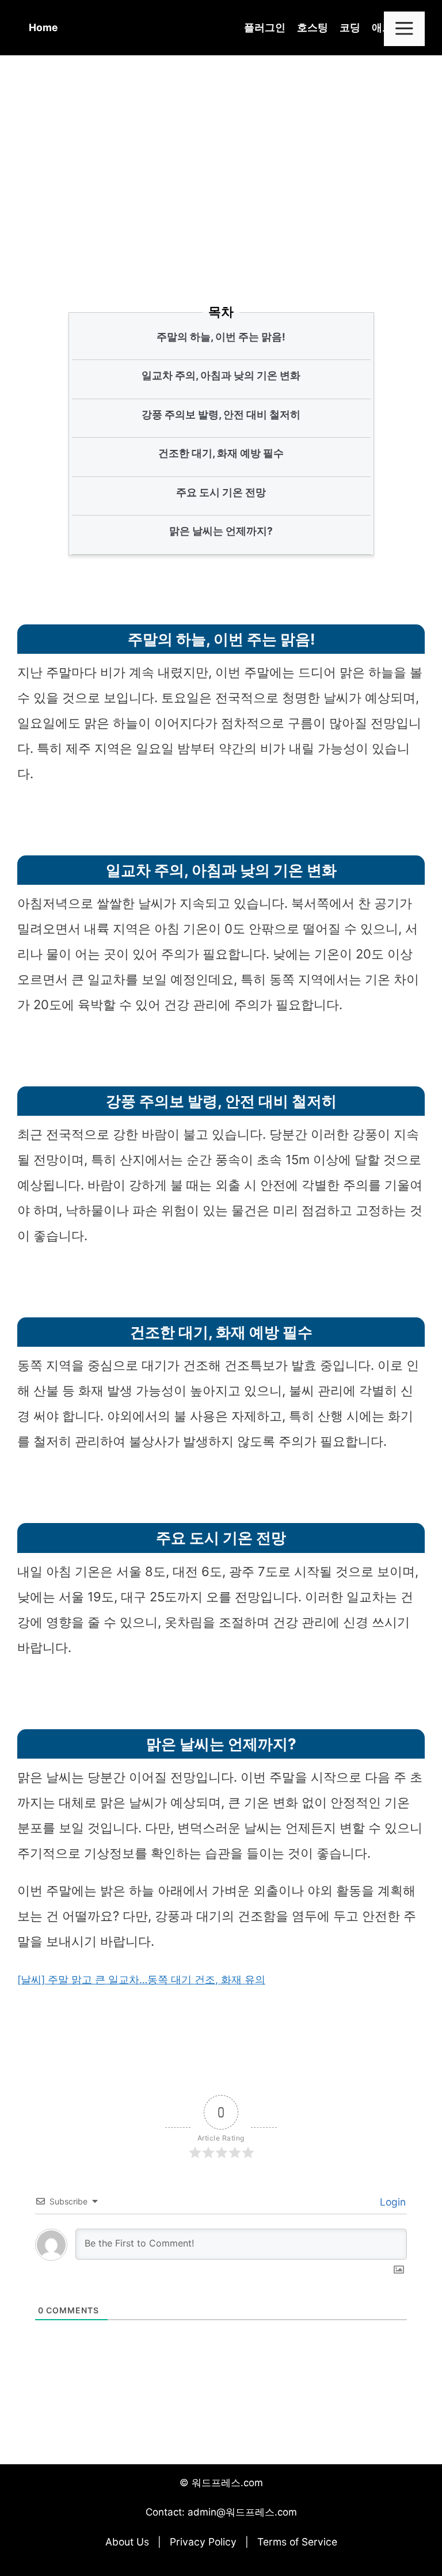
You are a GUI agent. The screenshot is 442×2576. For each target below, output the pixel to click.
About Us (127, 2542)
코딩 (350, 27)
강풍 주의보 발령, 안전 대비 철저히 (221, 414)
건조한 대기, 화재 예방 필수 (221, 453)
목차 (221, 312)
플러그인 (265, 27)
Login (391, 2202)
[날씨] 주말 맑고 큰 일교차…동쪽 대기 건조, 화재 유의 (141, 1980)
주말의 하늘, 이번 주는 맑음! (221, 337)
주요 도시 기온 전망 (221, 492)
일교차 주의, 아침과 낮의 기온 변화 (221, 375)
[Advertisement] (221, 178)
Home (43, 27)
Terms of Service (297, 2542)
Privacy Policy (203, 2542)
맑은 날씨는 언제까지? (221, 531)
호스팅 (313, 27)
